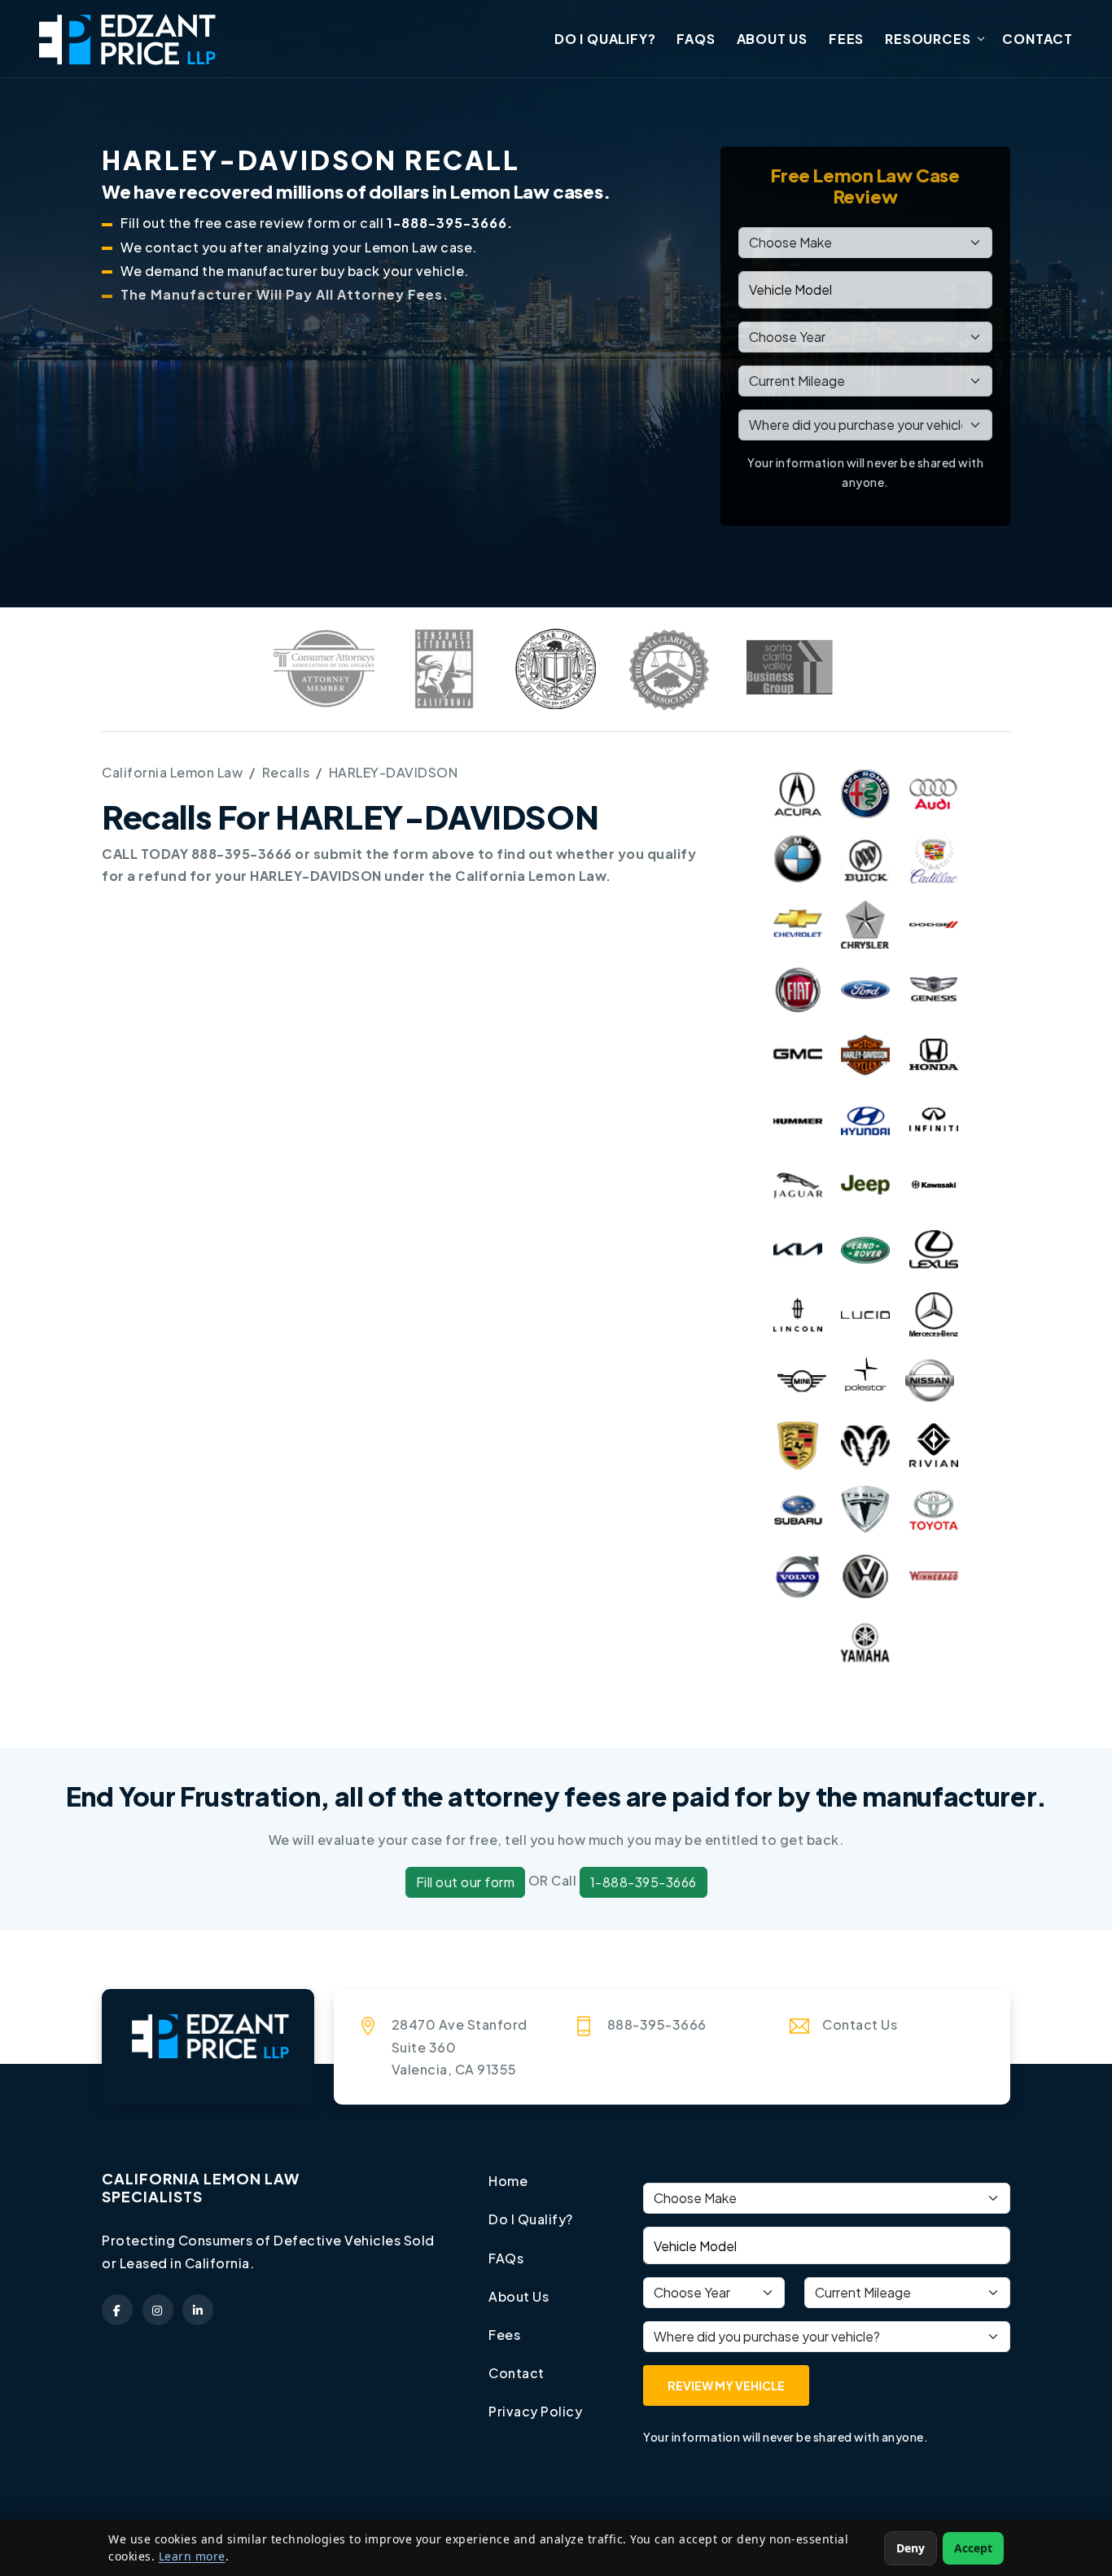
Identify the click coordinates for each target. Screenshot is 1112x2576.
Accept (973, 2548)
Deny (911, 2548)
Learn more (192, 2556)
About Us (772, 39)
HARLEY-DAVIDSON (394, 772)
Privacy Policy (535, 2411)
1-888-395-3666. (450, 223)
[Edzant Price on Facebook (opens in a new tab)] (117, 2310)
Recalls (286, 772)
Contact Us (860, 2024)
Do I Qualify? (605, 39)
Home (508, 2181)
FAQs (696, 39)
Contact (1038, 39)
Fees (846, 39)
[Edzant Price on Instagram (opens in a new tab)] (158, 2310)
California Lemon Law (172, 772)
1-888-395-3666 (644, 1882)
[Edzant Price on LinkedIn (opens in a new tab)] (198, 2310)
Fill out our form (466, 1882)
